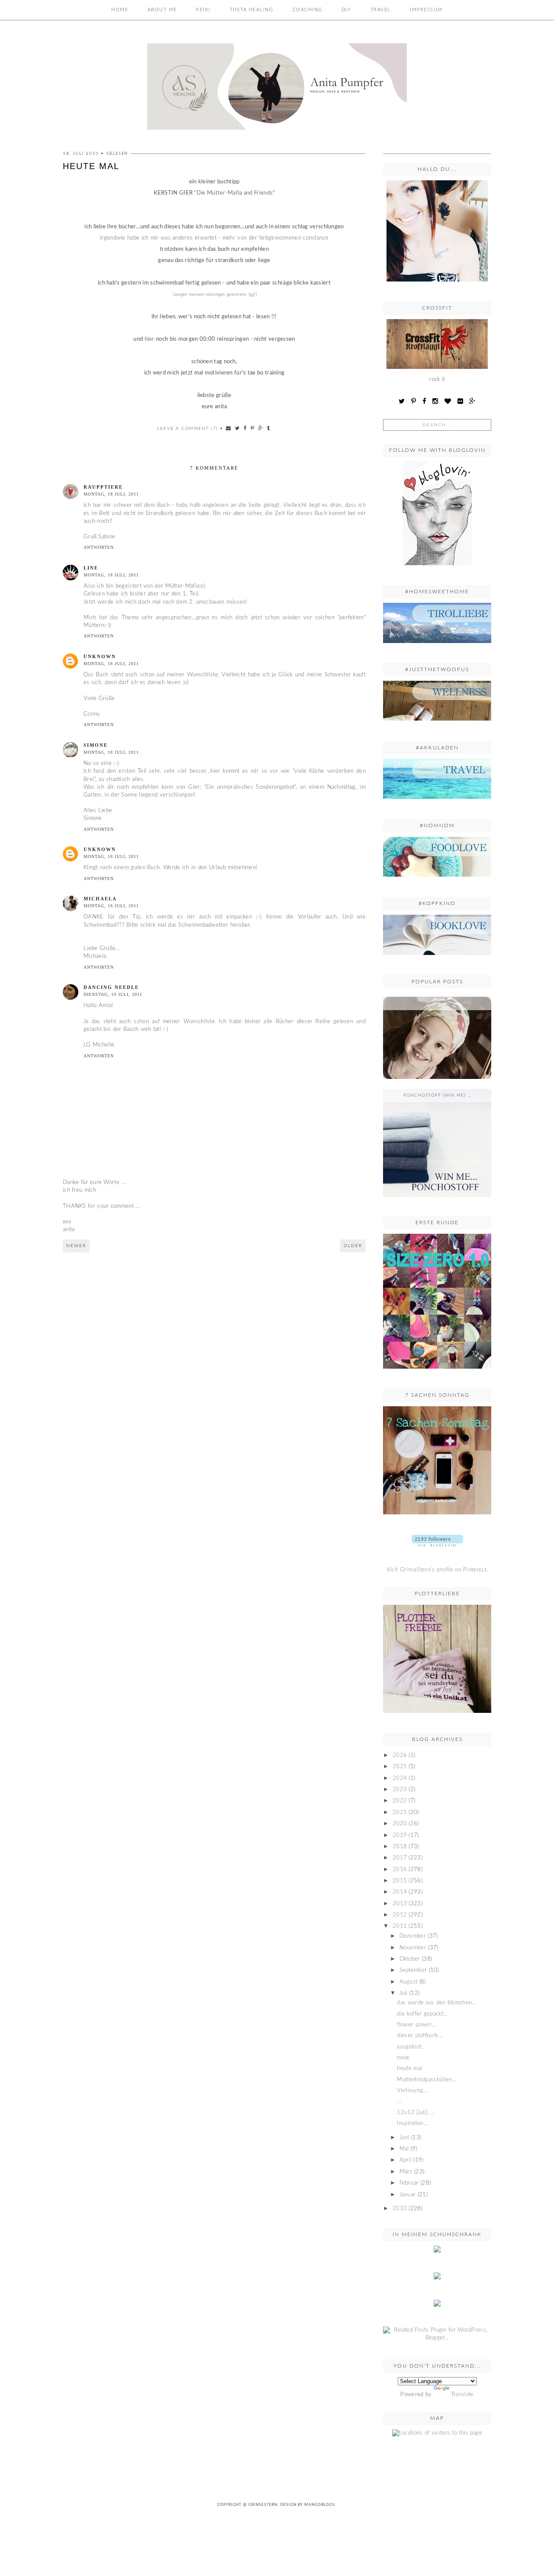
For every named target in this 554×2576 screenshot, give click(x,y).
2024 (400, 1778)
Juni (404, 2138)
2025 (400, 1767)
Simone (96, 745)
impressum (426, 10)
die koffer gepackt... (422, 2014)
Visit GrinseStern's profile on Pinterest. (437, 1570)
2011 (400, 1926)
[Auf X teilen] (238, 428)
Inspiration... (412, 2123)
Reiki (203, 10)
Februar (409, 2183)
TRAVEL (381, 10)
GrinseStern (263, 2505)
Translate (462, 2395)
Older (353, 1246)
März (406, 2172)
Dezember (413, 1936)
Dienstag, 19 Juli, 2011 (113, 994)
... (437, 1003)
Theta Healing (252, 10)
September (413, 1970)
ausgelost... (411, 2047)
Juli (404, 1993)
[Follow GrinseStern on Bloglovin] (437, 568)
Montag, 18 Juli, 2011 (111, 494)
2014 (400, 1892)
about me (162, 10)
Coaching (308, 10)
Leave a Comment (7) (188, 429)
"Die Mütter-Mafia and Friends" (234, 193)
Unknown (100, 656)
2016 (400, 1870)
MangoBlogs (320, 2505)
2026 (400, 1755)
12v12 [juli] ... (415, 2113)
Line (91, 568)
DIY (346, 10)
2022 (400, 1801)
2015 (400, 1881)
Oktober (410, 1959)
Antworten (99, 547)
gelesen (117, 154)
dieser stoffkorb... (419, 2036)
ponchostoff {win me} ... (437, 1095)
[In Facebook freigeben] (245, 428)
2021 (400, 1813)
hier (149, 339)
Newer (76, 1246)
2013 (400, 1904)
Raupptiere (103, 487)
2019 (400, 1835)
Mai (404, 2149)
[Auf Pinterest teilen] (253, 428)
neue (403, 2058)
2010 (400, 2209)
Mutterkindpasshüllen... (427, 2080)
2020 (400, 1824)
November (413, 1948)
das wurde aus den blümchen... (436, 2003)
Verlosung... (412, 2091)
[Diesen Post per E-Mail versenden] (229, 428)
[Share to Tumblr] (269, 428)
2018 (400, 1847)
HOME (120, 10)
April (406, 2160)
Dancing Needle (111, 987)
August (409, 1982)
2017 (400, 1858)
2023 (400, 1790)
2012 (400, 1915)
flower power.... (417, 2025)
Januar (408, 2195)
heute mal (409, 2069)
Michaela (100, 899)
